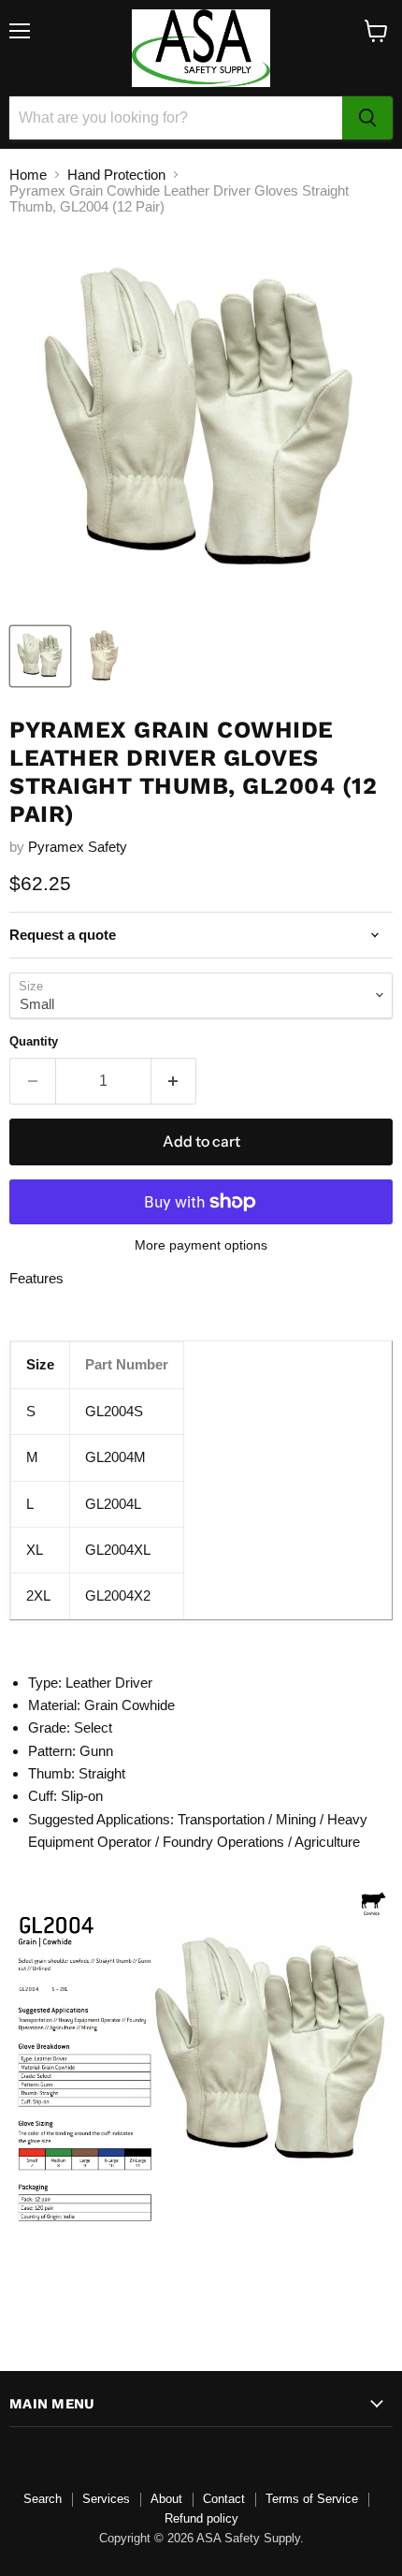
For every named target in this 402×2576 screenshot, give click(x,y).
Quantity (34, 1041)
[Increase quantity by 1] (174, 1081)
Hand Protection (116, 175)
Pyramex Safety (78, 847)
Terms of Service (312, 2499)
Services (106, 2499)
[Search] (367, 118)
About (166, 2499)
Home (28, 175)
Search (43, 2499)
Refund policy (201, 2518)
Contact (224, 2499)
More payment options (201, 1245)
